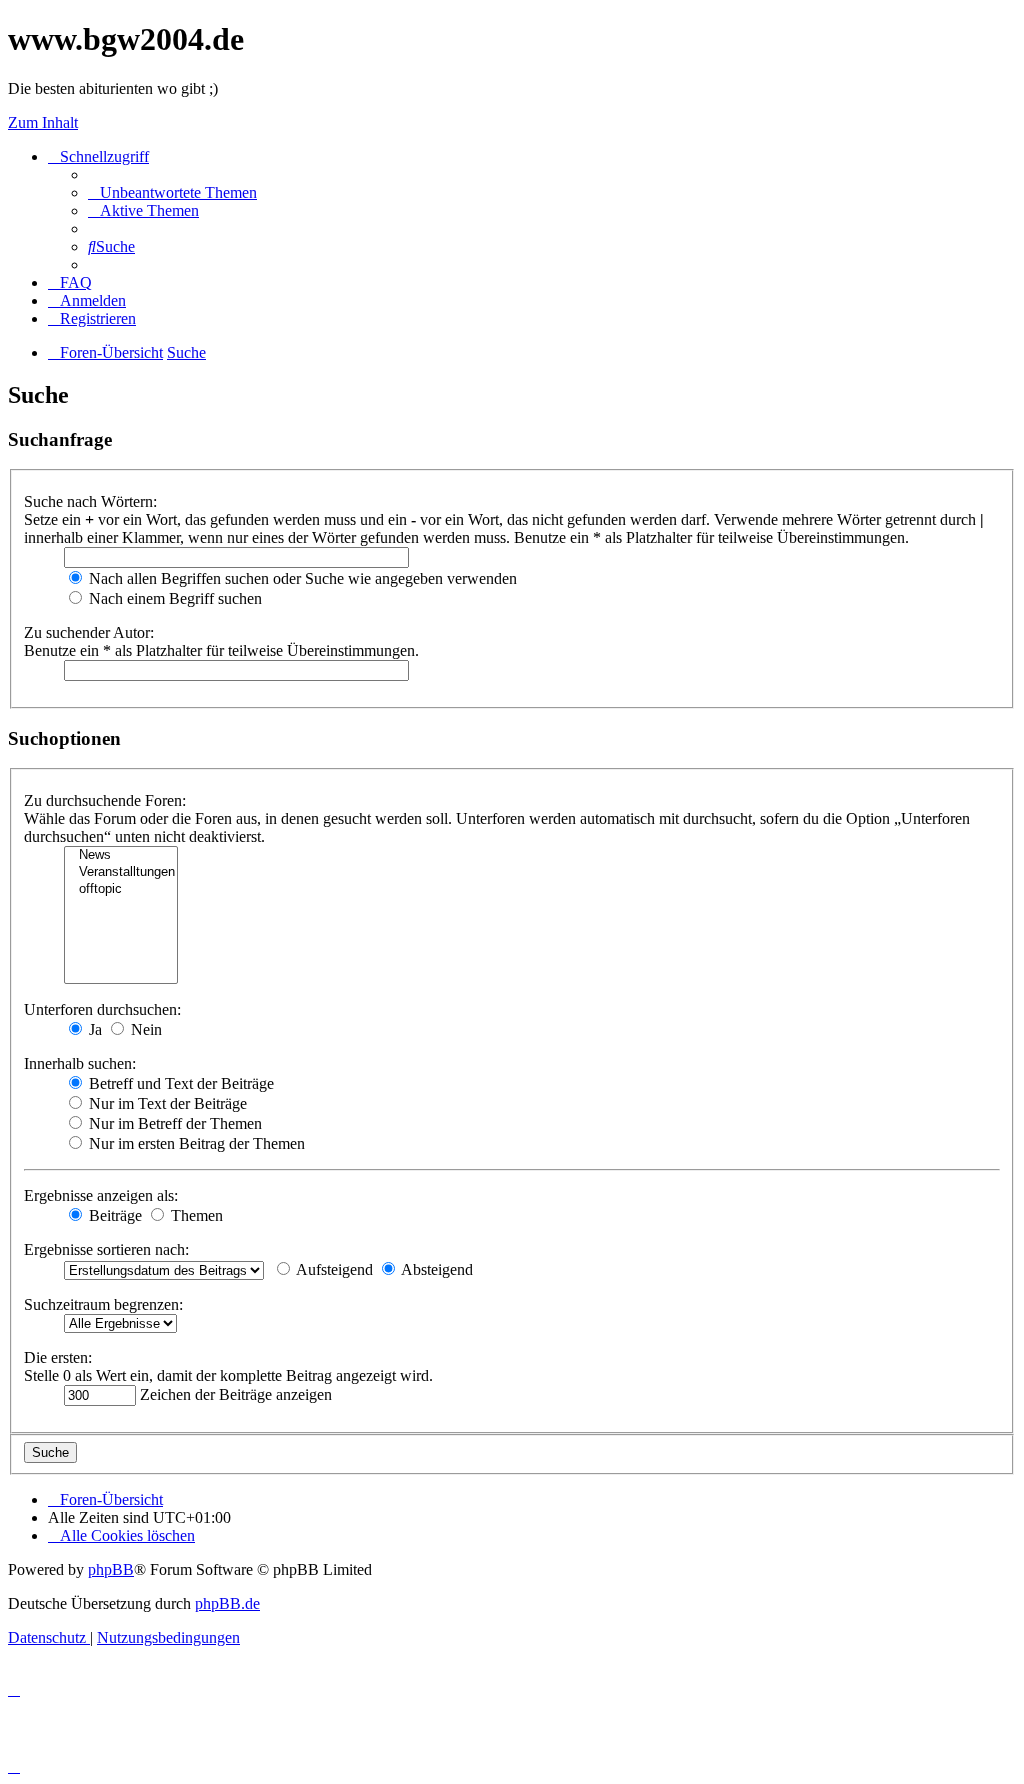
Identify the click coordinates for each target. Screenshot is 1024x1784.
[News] (121, 855)
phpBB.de (227, 1603)
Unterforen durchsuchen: (102, 1009)
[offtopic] (121, 889)
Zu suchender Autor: (89, 632)
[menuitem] (172, 192)
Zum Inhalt (43, 122)
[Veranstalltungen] (121, 872)
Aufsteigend (333, 1269)
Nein (144, 1029)
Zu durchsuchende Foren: (105, 800)
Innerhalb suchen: (80, 1063)
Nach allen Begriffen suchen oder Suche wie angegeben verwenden (301, 578)
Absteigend (435, 1269)
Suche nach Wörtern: (90, 501)
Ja (93, 1029)
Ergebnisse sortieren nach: (106, 1249)
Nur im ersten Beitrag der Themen (195, 1143)
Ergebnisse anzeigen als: (101, 1195)
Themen (195, 1215)
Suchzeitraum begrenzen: (103, 1304)
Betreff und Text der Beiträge (179, 1083)
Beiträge (113, 1215)
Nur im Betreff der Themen (173, 1123)
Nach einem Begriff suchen (173, 598)
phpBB (111, 1569)
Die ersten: (58, 1357)
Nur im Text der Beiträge (166, 1103)
